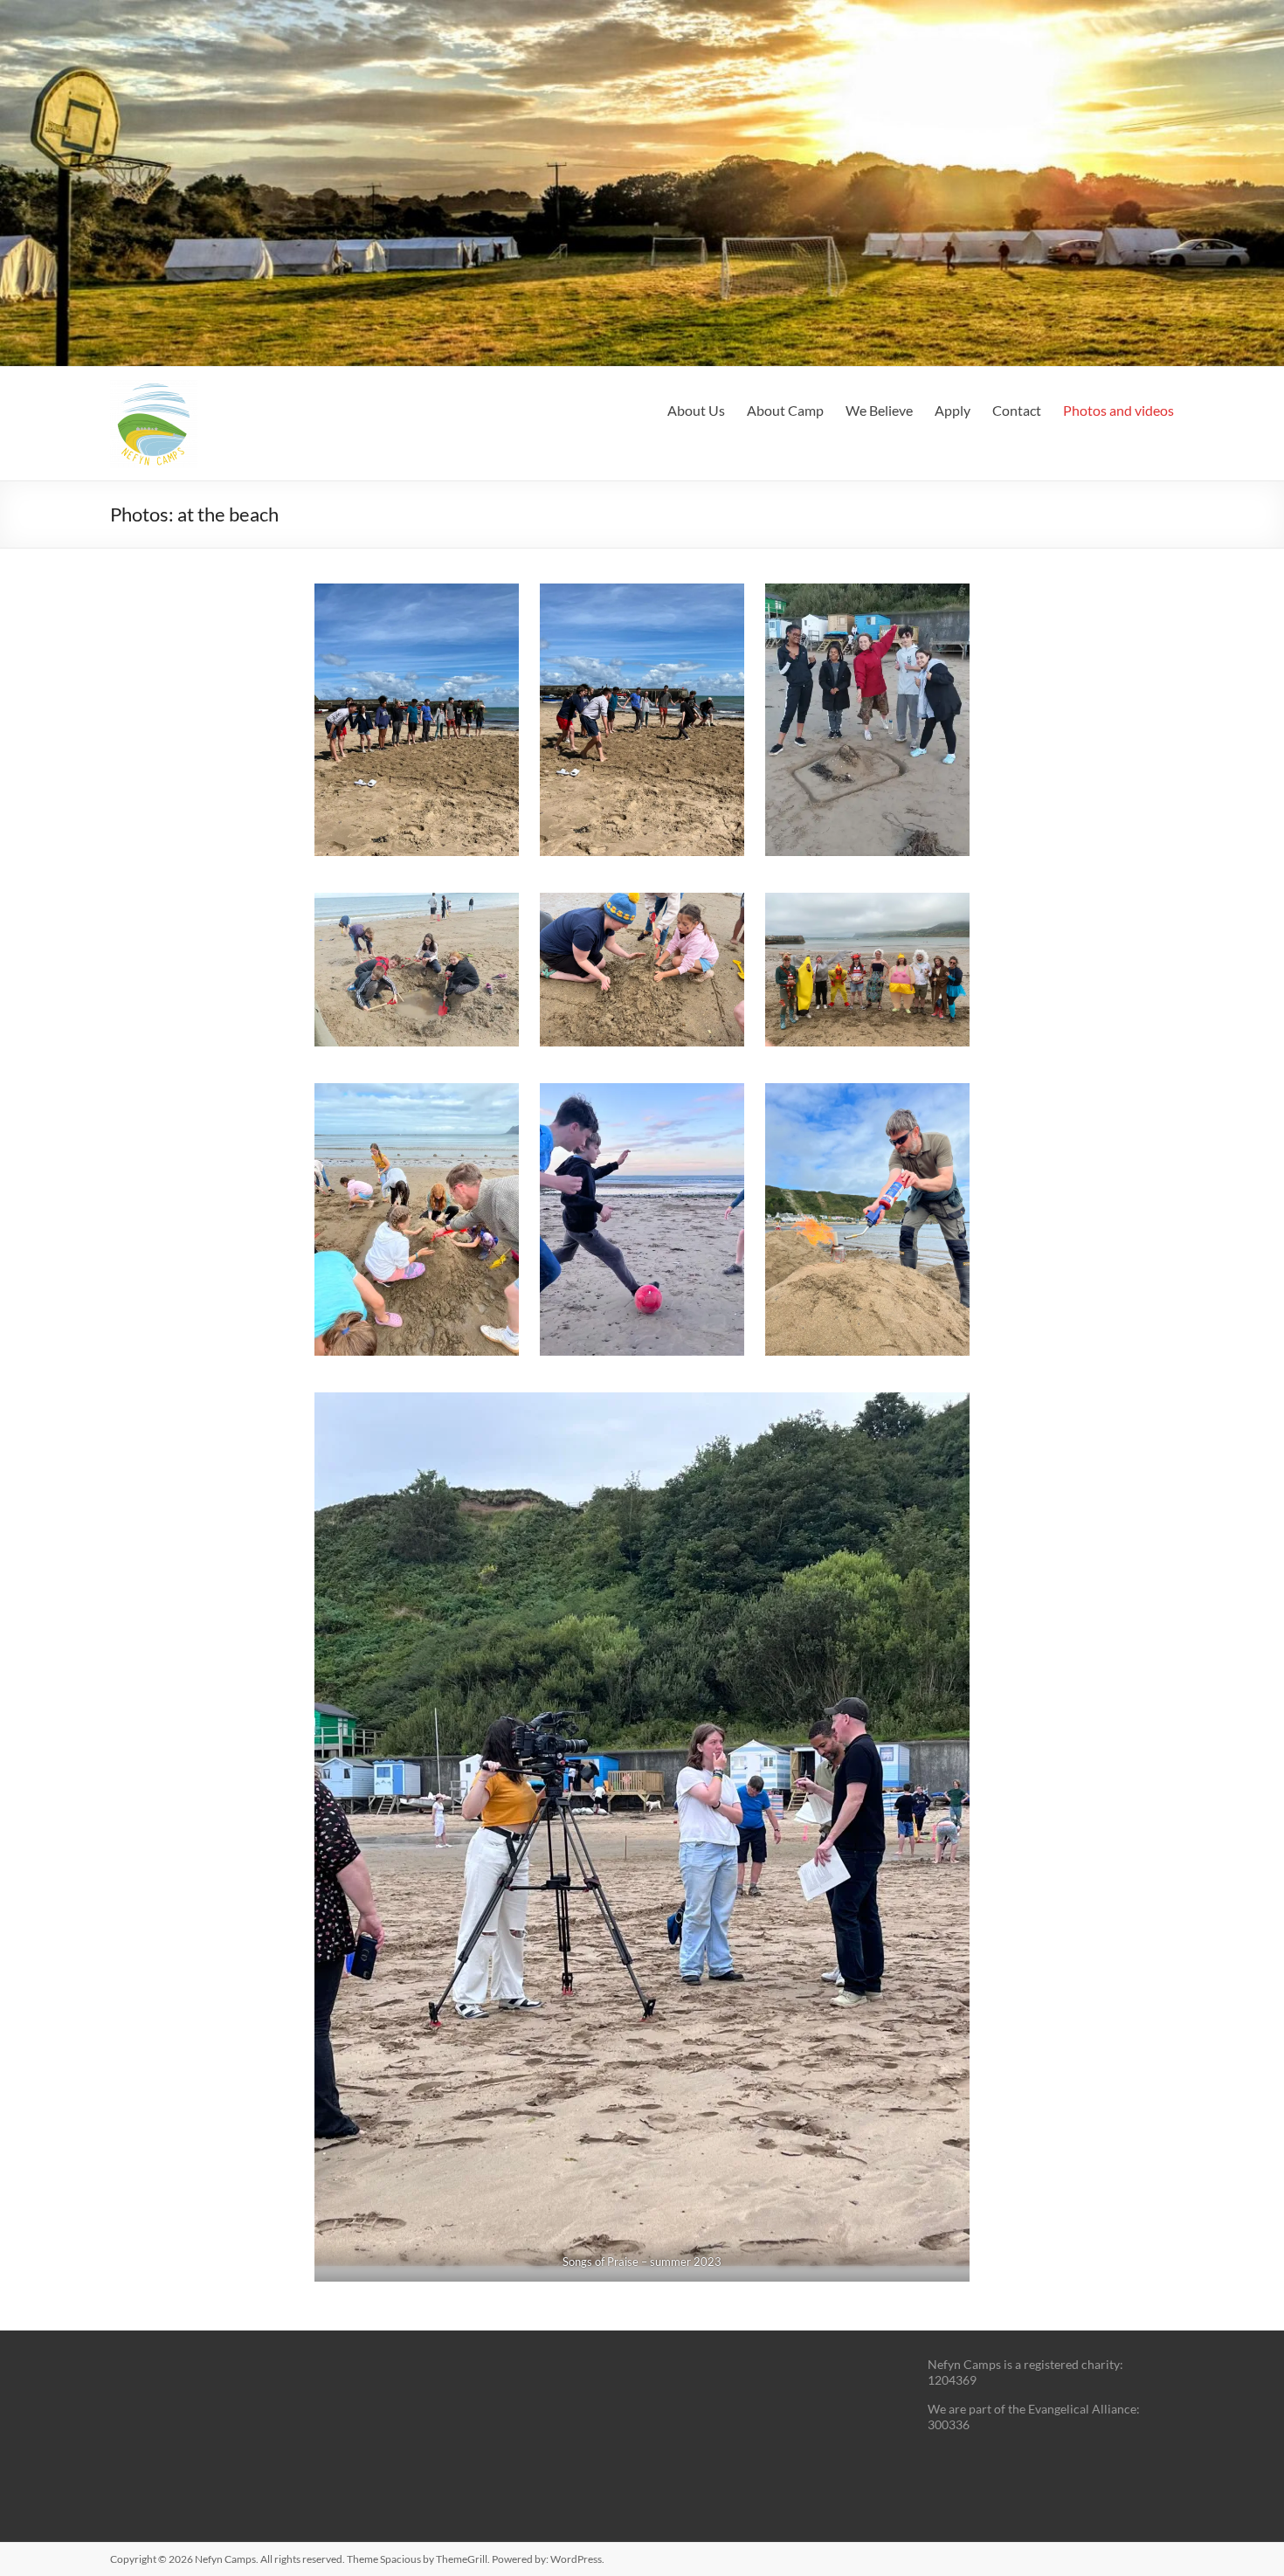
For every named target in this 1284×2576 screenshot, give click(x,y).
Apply (953, 410)
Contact (1017, 410)
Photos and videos (1118, 410)
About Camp (785, 410)
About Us (696, 410)
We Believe (879, 410)
